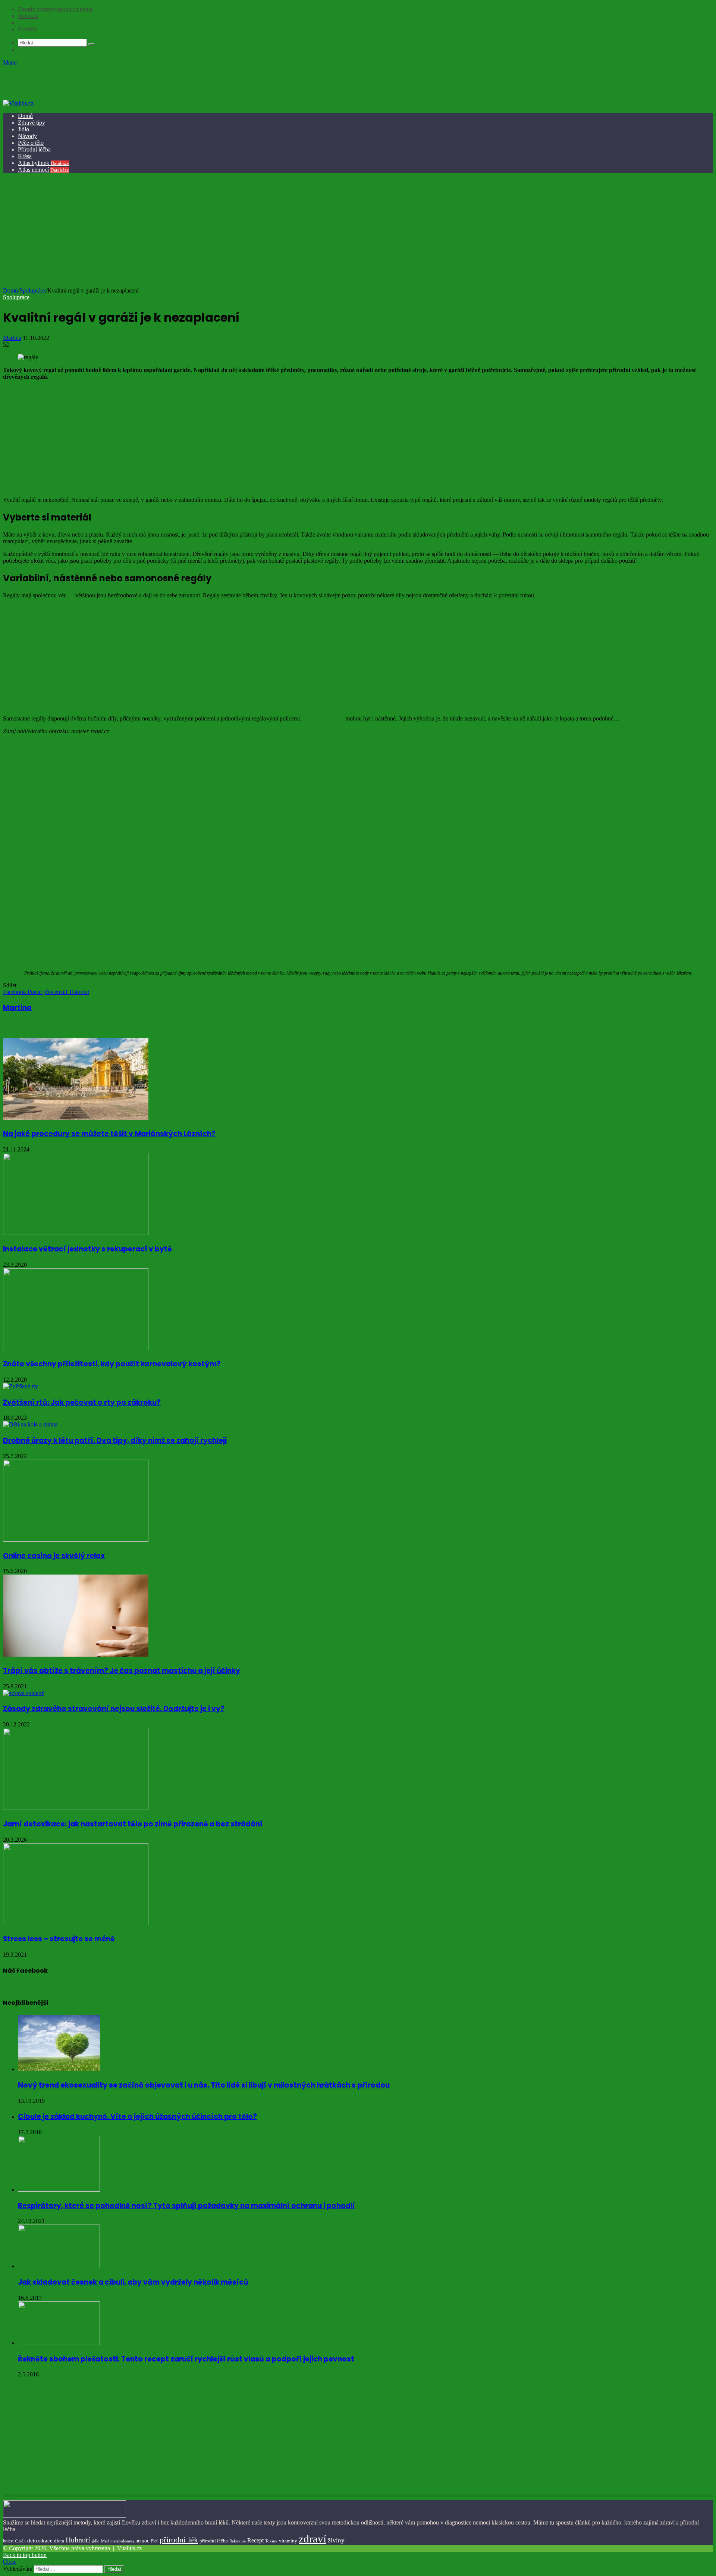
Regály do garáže (323, 718)
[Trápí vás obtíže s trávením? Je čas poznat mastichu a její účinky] (76, 1655)
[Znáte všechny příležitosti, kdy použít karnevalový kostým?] (76, 1348)
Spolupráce (31, 23)
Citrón (20, 2541)
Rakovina (238, 2541)
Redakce (28, 16)
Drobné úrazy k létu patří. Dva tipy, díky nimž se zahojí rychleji (115, 1440)
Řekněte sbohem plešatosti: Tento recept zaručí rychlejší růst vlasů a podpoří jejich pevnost (186, 2359)
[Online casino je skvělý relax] (76, 1540)
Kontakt (27, 29)
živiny (336, 2540)
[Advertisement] (357, 231)
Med (105, 2541)
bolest (8, 2541)
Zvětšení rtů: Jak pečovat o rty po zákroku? (82, 1402)
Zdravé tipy (32, 123)
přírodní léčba (214, 2541)
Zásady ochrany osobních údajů (55, 9)
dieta (59, 2541)
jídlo (96, 2541)
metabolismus (122, 2541)
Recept (255, 2540)
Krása (25, 156)
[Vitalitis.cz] (59, 103)
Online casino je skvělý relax (54, 1556)
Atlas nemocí (43, 170)
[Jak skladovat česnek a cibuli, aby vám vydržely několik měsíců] (59, 2266)
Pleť (154, 2541)
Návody (27, 136)
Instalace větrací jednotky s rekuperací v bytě (87, 1249)
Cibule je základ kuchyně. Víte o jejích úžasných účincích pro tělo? (137, 2117)
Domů (25, 116)
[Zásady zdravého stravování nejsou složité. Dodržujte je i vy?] (23, 1693)
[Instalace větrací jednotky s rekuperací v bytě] (76, 1233)
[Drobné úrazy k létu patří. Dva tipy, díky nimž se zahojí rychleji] (30, 1424)
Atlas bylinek (44, 163)
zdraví (313, 2539)
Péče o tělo (31, 143)
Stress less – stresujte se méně (59, 1939)
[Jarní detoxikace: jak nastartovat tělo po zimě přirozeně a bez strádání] (76, 1808)
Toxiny (271, 2541)
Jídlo (23, 129)
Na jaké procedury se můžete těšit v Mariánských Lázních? (109, 1134)
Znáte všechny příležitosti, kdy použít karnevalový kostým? (112, 1364)
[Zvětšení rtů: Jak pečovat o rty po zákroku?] (21, 1386)
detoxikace (40, 2541)
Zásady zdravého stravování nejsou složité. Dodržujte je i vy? (114, 1709)
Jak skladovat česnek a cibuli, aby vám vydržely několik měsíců (133, 2282)
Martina (12, 338)
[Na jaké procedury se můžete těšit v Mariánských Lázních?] (76, 1118)
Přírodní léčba (34, 149)
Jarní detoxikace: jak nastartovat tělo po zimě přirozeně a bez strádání (133, 1824)
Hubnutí (78, 2540)
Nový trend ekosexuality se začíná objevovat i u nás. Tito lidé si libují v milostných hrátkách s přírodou (204, 2085)
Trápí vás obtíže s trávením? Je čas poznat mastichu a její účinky (122, 1671)
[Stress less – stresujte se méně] (76, 1923)
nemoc (142, 2541)
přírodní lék (179, 2540)
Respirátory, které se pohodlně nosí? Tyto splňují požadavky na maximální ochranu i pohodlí (186, 2206)
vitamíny (288, 2541)
